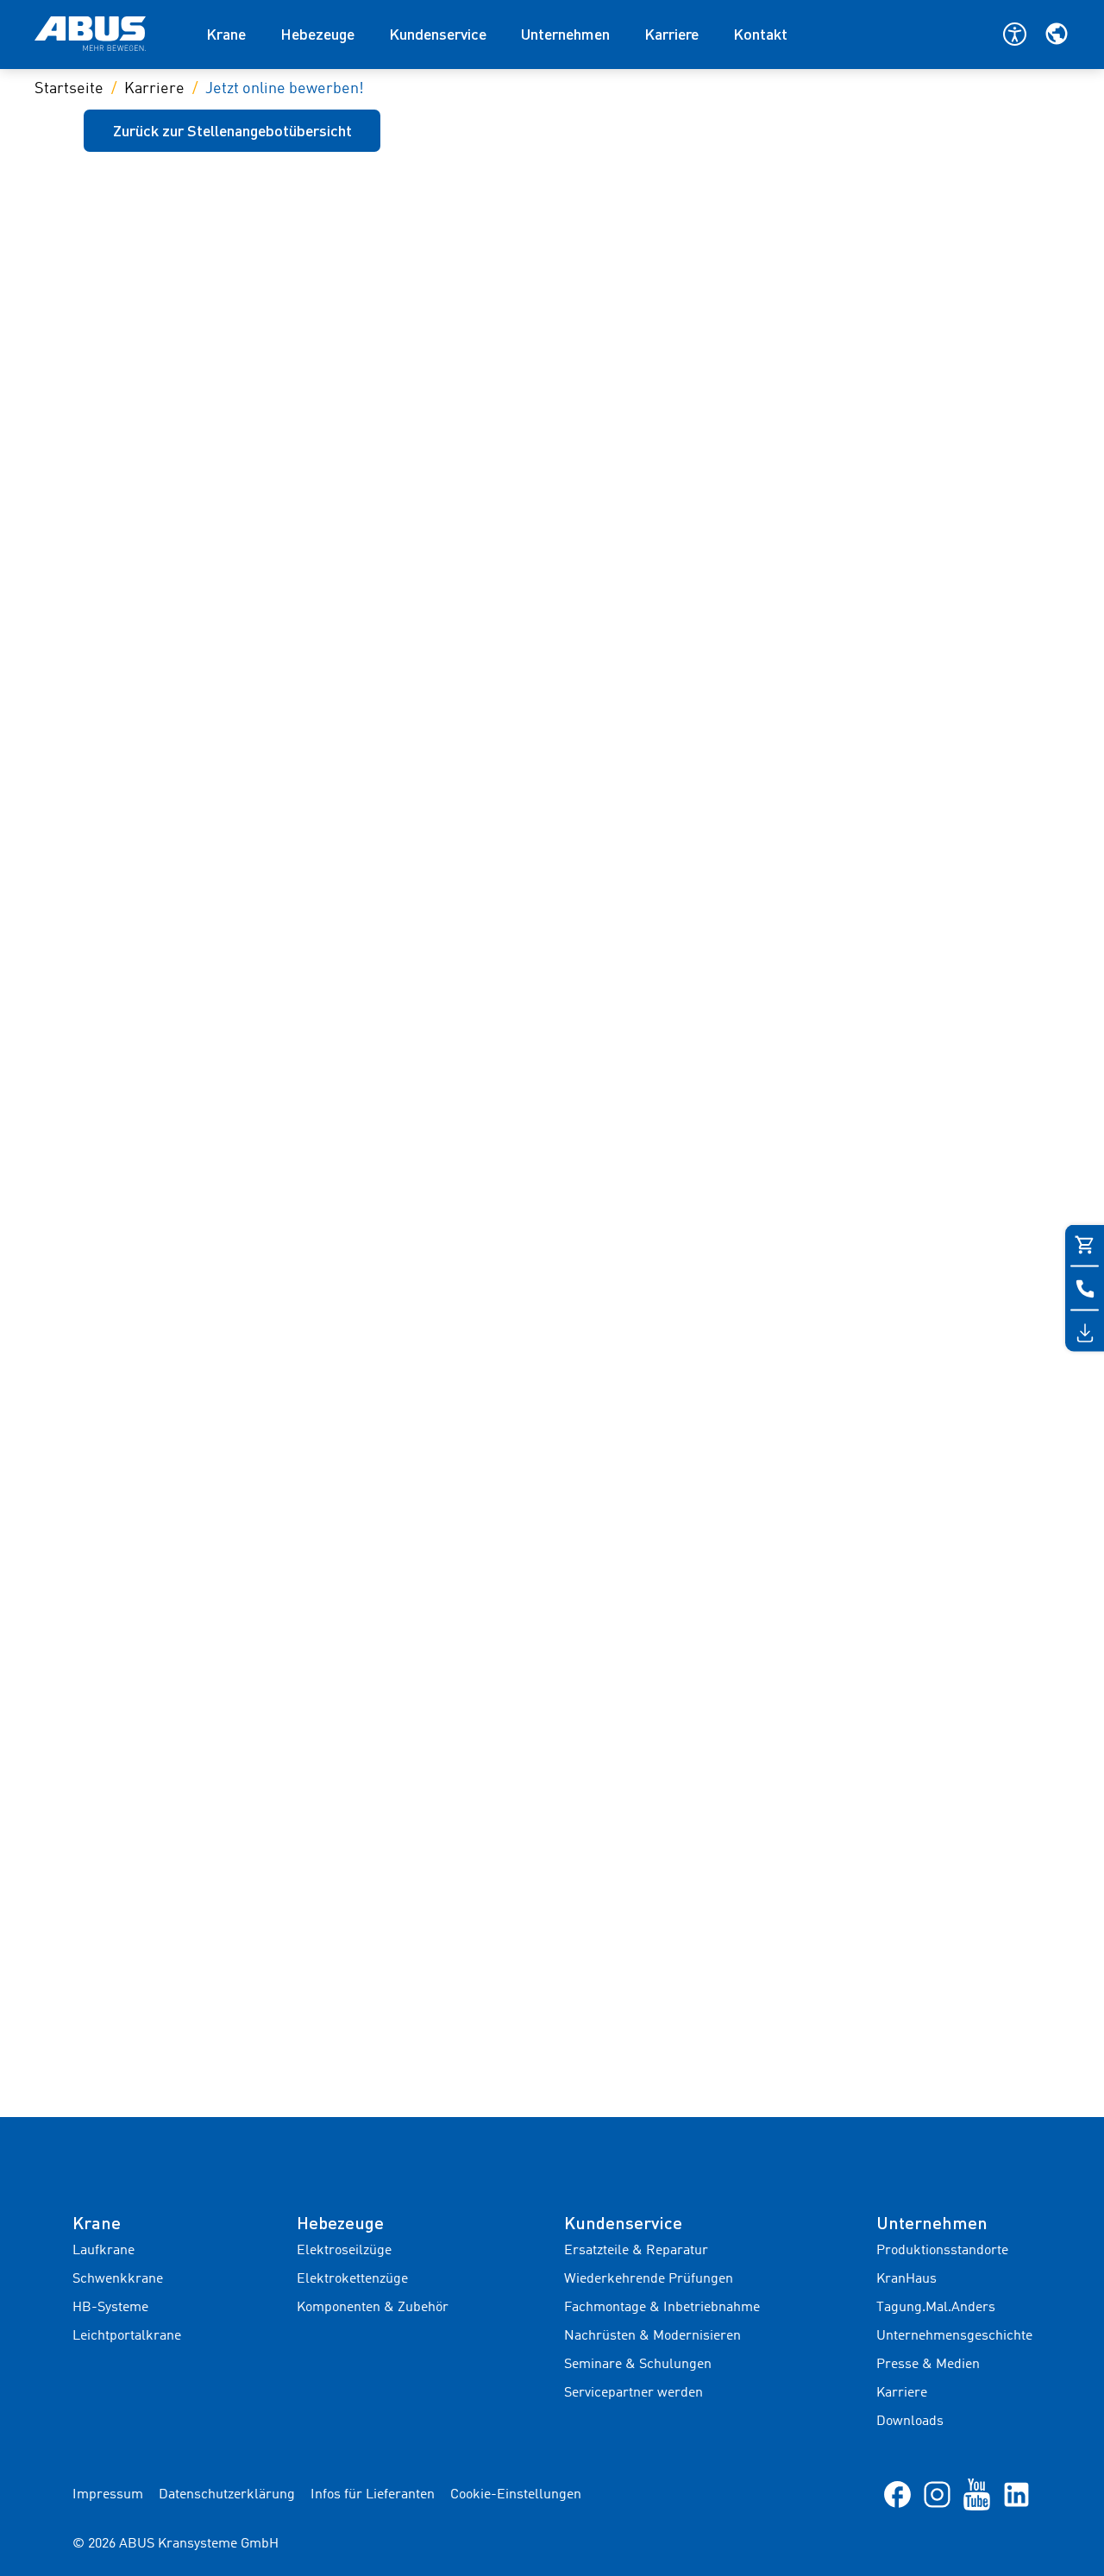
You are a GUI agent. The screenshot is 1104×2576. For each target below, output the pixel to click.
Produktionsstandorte (942, 2251)
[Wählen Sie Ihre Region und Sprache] (1057, 34)
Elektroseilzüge (344, 2251)
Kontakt (760, 34)
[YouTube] (977, 2494)
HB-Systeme (110, 2308)
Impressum (108, 2495)
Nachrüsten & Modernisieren (652, 2336)
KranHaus (906, 2279)
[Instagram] (937, 2494)
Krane (226, 34)
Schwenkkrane (118, 2279)
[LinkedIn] (1016, 2494)
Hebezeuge (317, 34)
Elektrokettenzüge (352, 2279)
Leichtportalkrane (127, 2336)
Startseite (69, 89)
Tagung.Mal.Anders (936, 2308)
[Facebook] (897, 2494)
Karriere (671, 34)
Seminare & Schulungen (638, 2365)
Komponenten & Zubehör (373, 2308)
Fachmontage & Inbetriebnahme (662, 2308)
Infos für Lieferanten (373, 2495)
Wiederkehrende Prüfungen (649, 2279)
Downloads (910, 2422)
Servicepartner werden (634, 2393)
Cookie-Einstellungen (516, 2495)
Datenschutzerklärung (227, 2495)
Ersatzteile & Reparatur (636, 2251)
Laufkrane (103, 2251)
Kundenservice (438, 34)
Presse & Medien (928, 2365)
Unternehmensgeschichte (954, 2336)
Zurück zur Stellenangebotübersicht (232, 130)
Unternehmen (565, 34)
